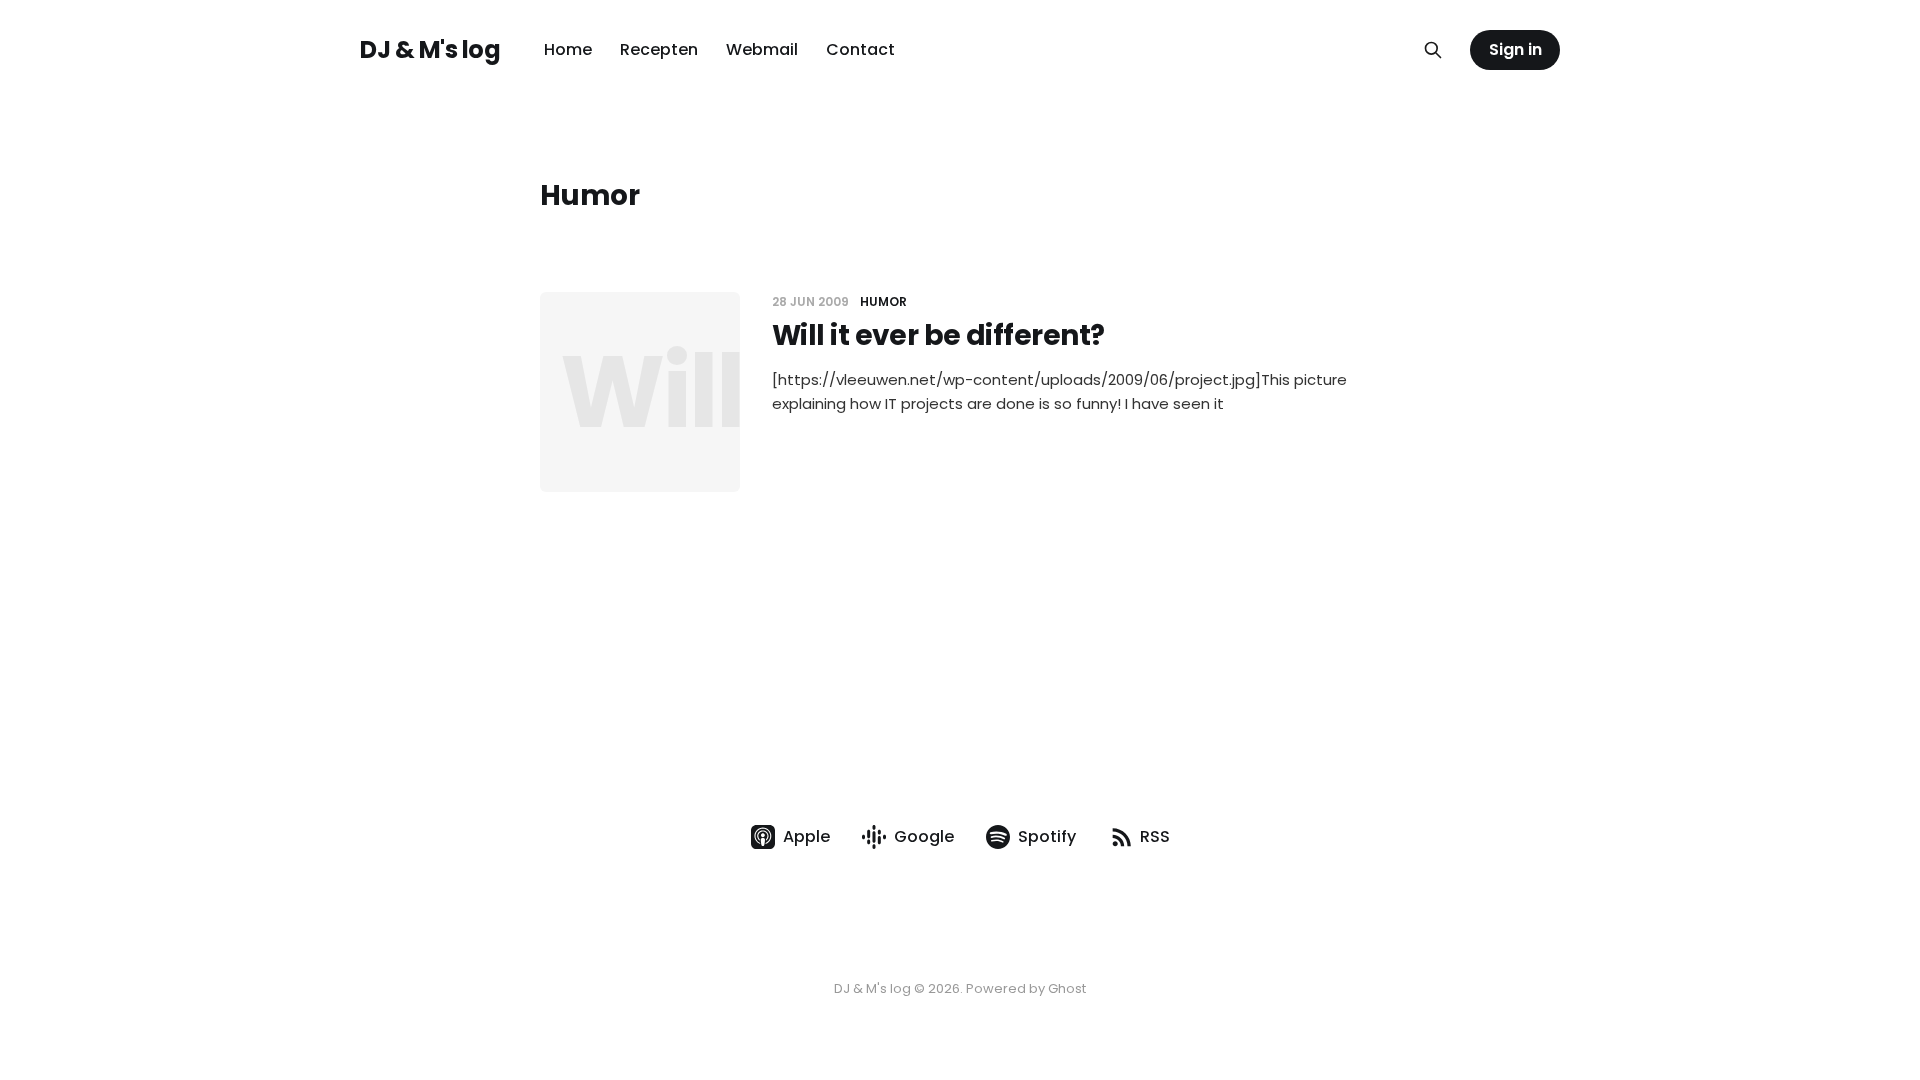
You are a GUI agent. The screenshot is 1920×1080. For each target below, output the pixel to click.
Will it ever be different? (938, 335)
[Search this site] (1433, 50)
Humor (883, 301)
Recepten (659, 49)
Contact (860, 49)
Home (568, 49)
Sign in (1515, 49)
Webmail (762, 49)
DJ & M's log (430, 50)
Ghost (1067, 988)
